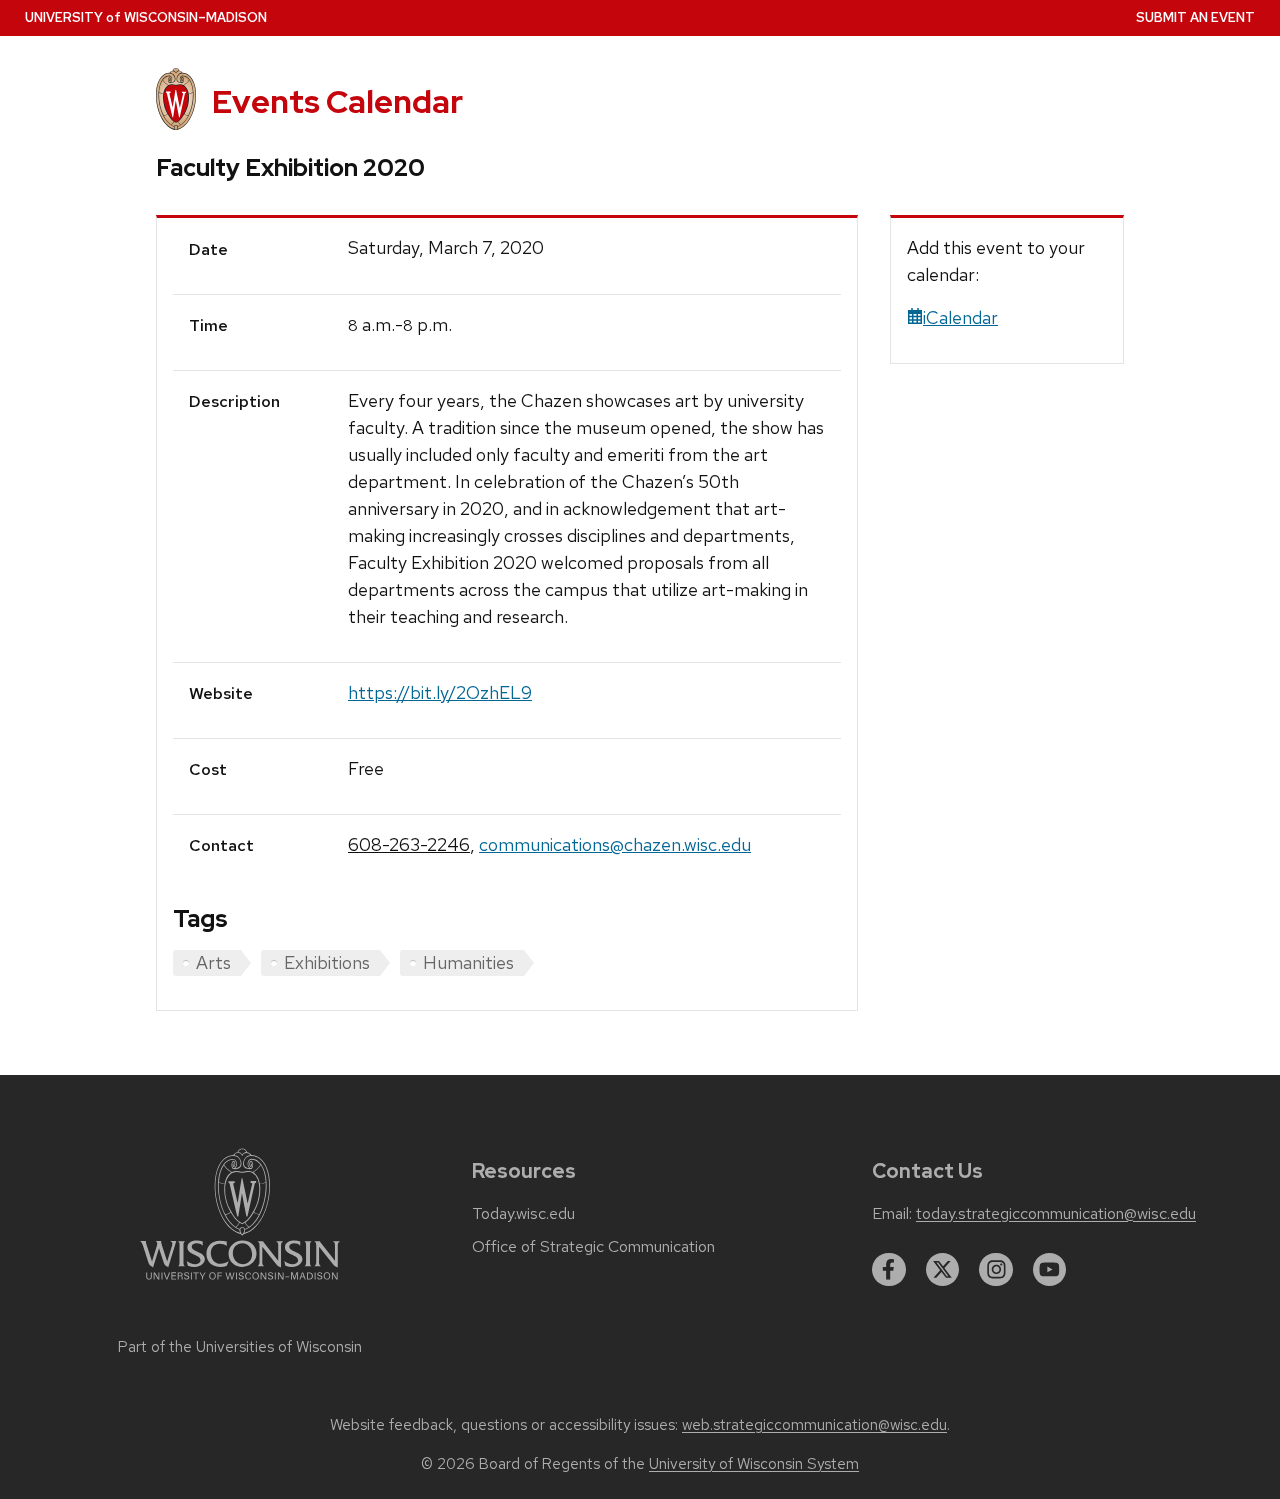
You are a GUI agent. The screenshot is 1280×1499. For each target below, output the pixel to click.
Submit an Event (1195, 17)
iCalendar (960, 317)
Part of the (240, 1347)
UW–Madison (146, 17)
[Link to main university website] (240, 1283)
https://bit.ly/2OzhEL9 (440, 692)
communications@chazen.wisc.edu (615, 844)
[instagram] (996, 1270)
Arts (213, 962)
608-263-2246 (409, 844)
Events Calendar (337, 101)
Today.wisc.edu (523, 1214)
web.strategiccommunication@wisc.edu (814, 1425)
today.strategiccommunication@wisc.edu (1056, 1214)
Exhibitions (327, 962)
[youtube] (1050, 1270)
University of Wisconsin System (754, 1464)
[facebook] (889, 1270)
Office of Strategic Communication (593, 1247)
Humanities (468, 962)
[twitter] (943, 1270)
